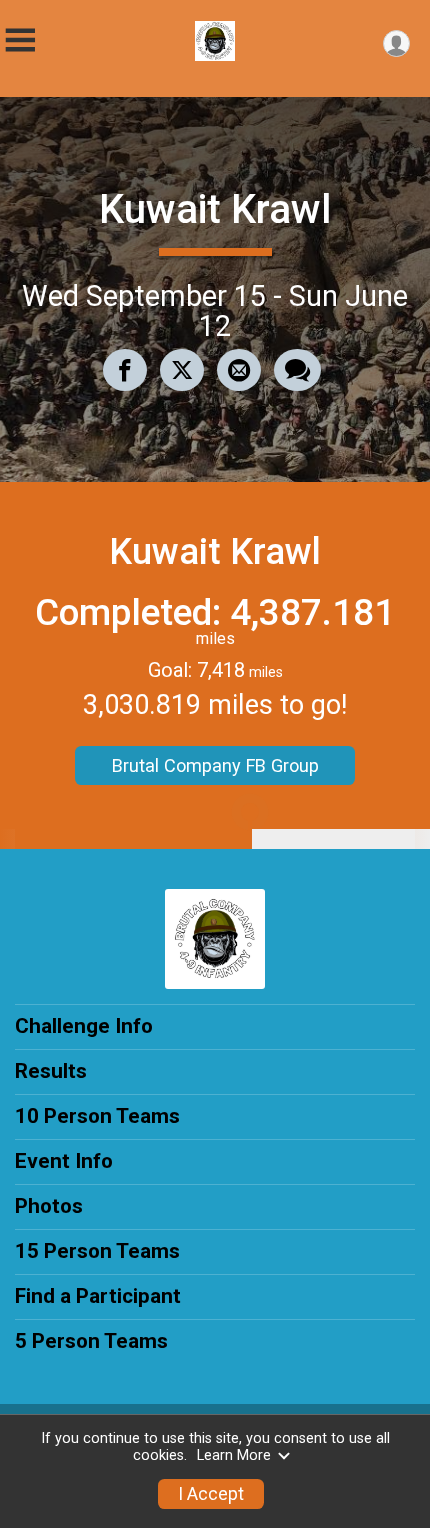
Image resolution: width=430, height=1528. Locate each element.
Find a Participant (98, 1296)
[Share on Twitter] (182, 370)
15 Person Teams (97, 1251)
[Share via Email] (239, 370)
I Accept (211, 1494)
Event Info (64, 1161)
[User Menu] (396, 43)
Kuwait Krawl (215, 209)
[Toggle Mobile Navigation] (20, 40)
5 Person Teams (91, 1341)
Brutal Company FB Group (215, 765)
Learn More (234, 1455)
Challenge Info (84, 1026)
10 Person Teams (97, 1116)
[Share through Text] (297, 370)
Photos (49, 1206)
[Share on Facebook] (125, 370)
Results (51, 1071)
